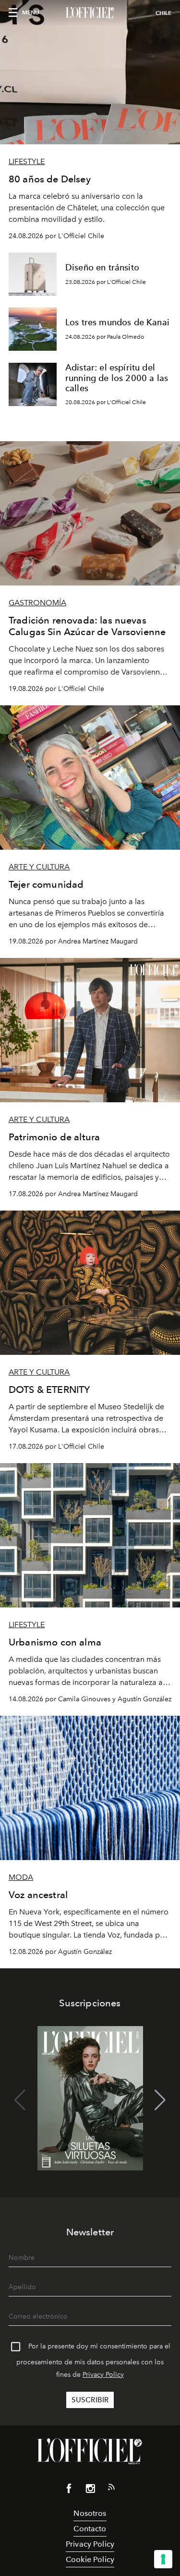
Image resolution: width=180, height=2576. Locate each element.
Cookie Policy (90, 2559)
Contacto (90, 2529)
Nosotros (90, 2513)
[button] (160, 2100)
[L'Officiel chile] (90, 13)
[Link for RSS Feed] (111, 2489)
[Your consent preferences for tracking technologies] (163, 2559)
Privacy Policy (103, 2375)
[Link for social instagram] (90, 2490)
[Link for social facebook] (69, 2490)
